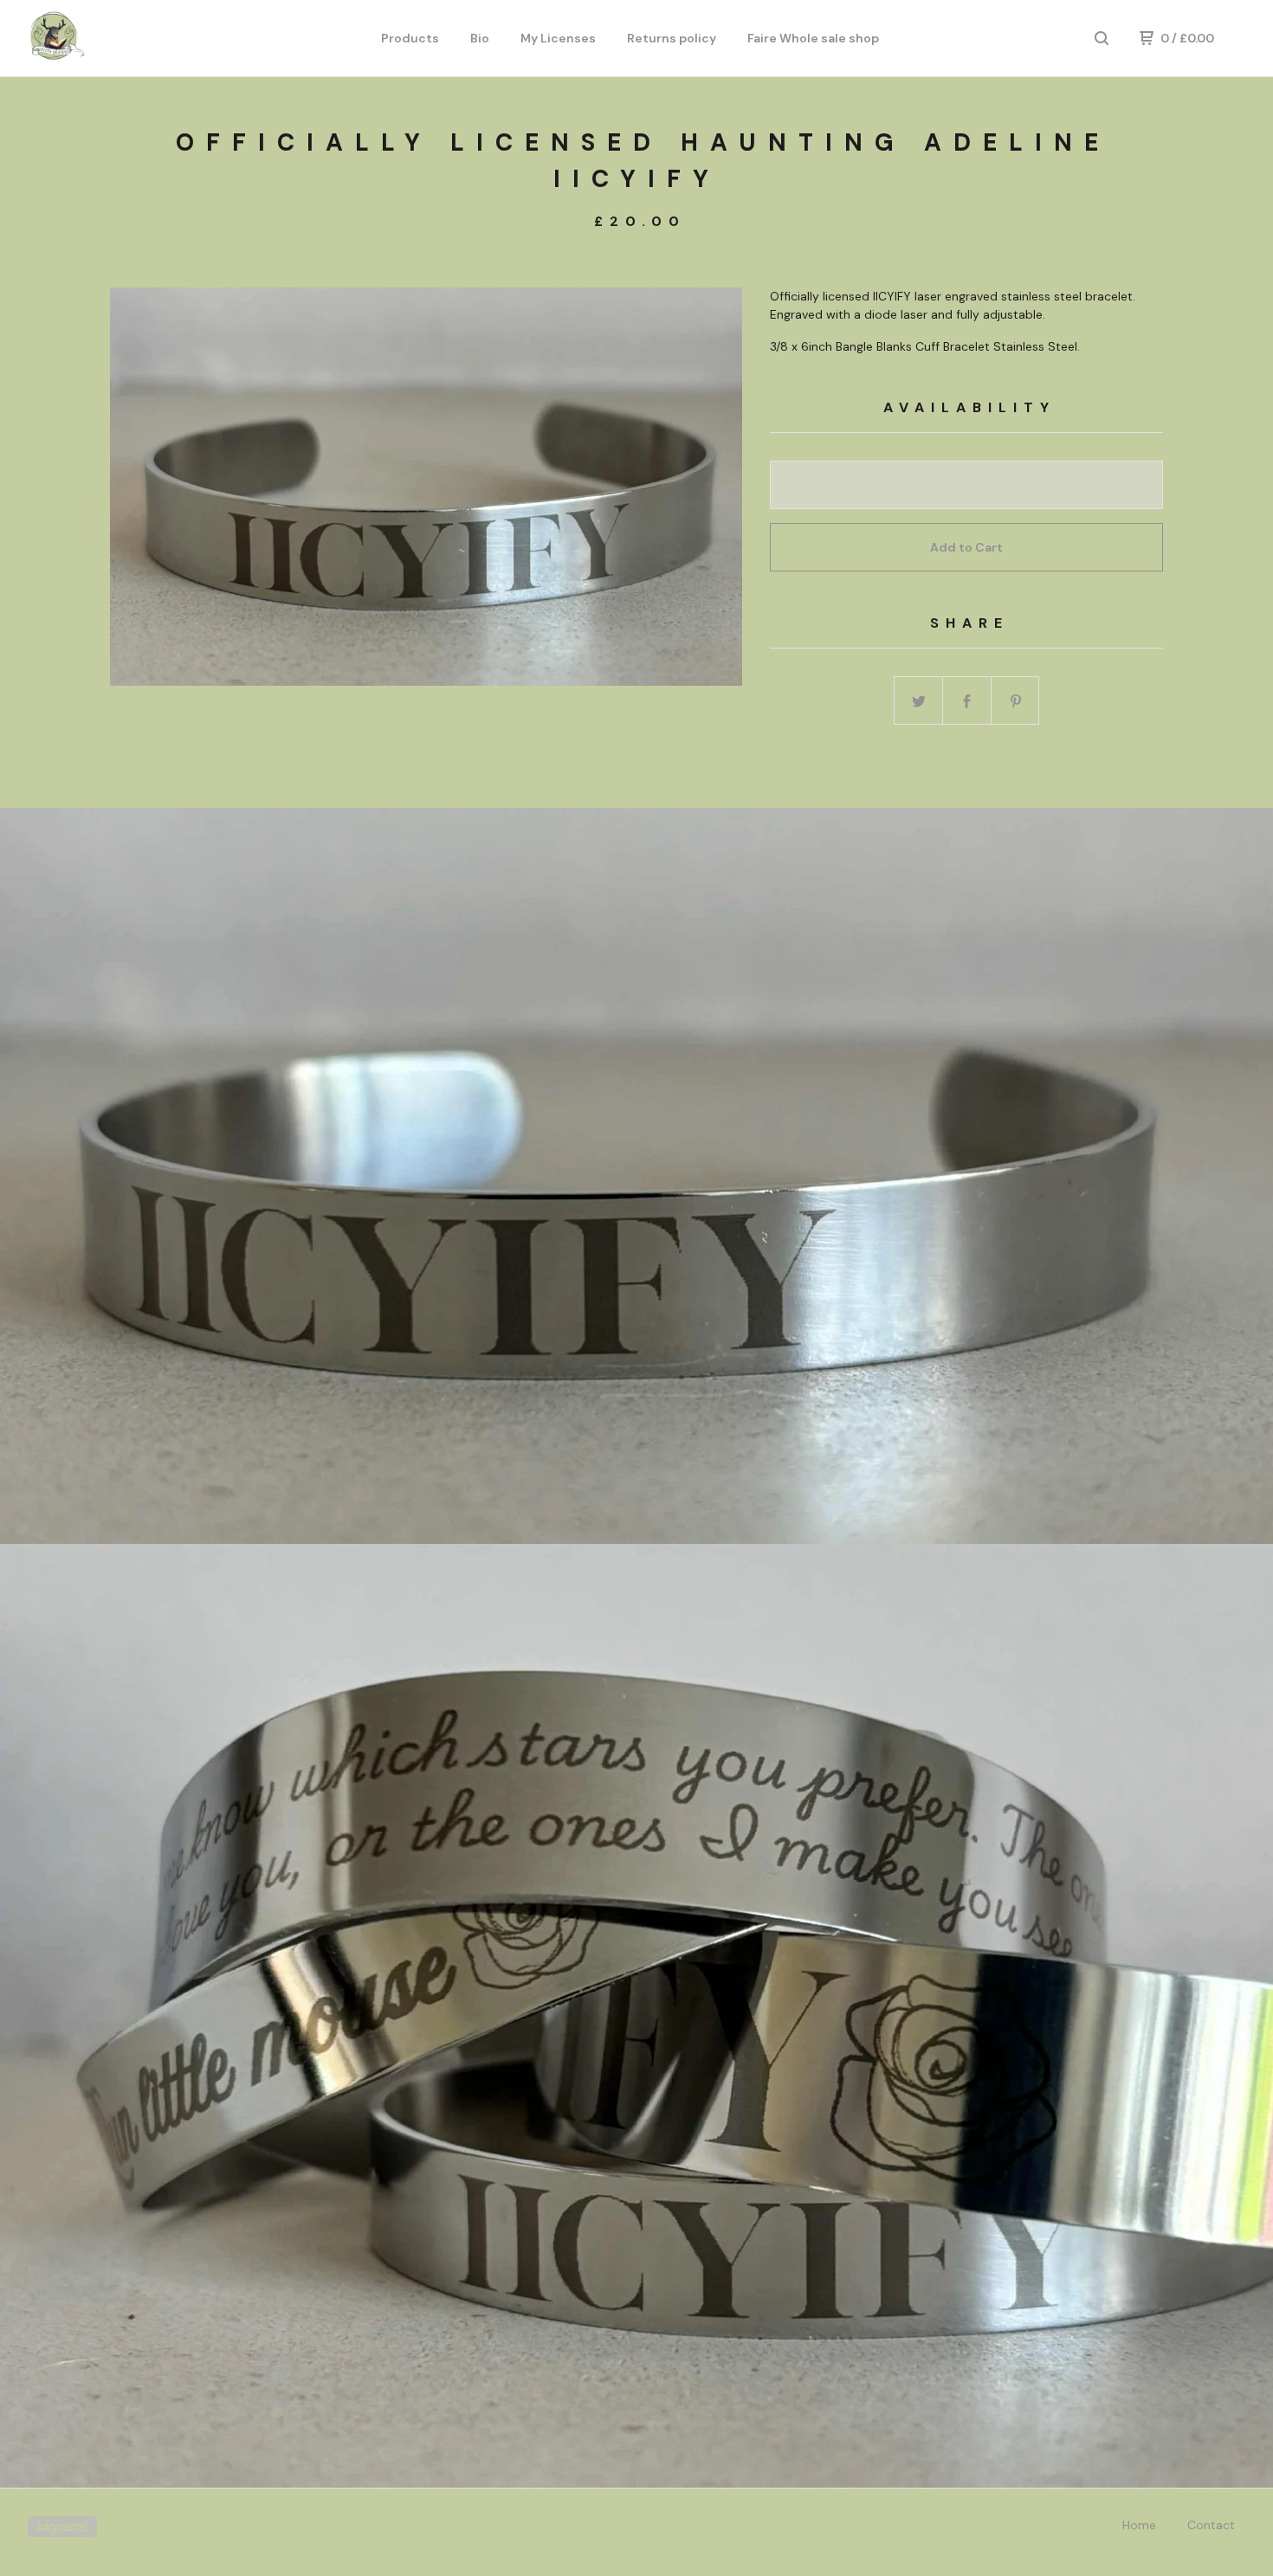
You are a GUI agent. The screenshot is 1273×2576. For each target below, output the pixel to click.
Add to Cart (966, 547)
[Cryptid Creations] (118, 38)
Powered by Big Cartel (62, 2527)
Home (1139, 2525)
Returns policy (672, 38)
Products (410, 38)
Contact (1211, 2525)
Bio (480, 38)
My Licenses (558, 38)
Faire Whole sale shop (813, 38)
